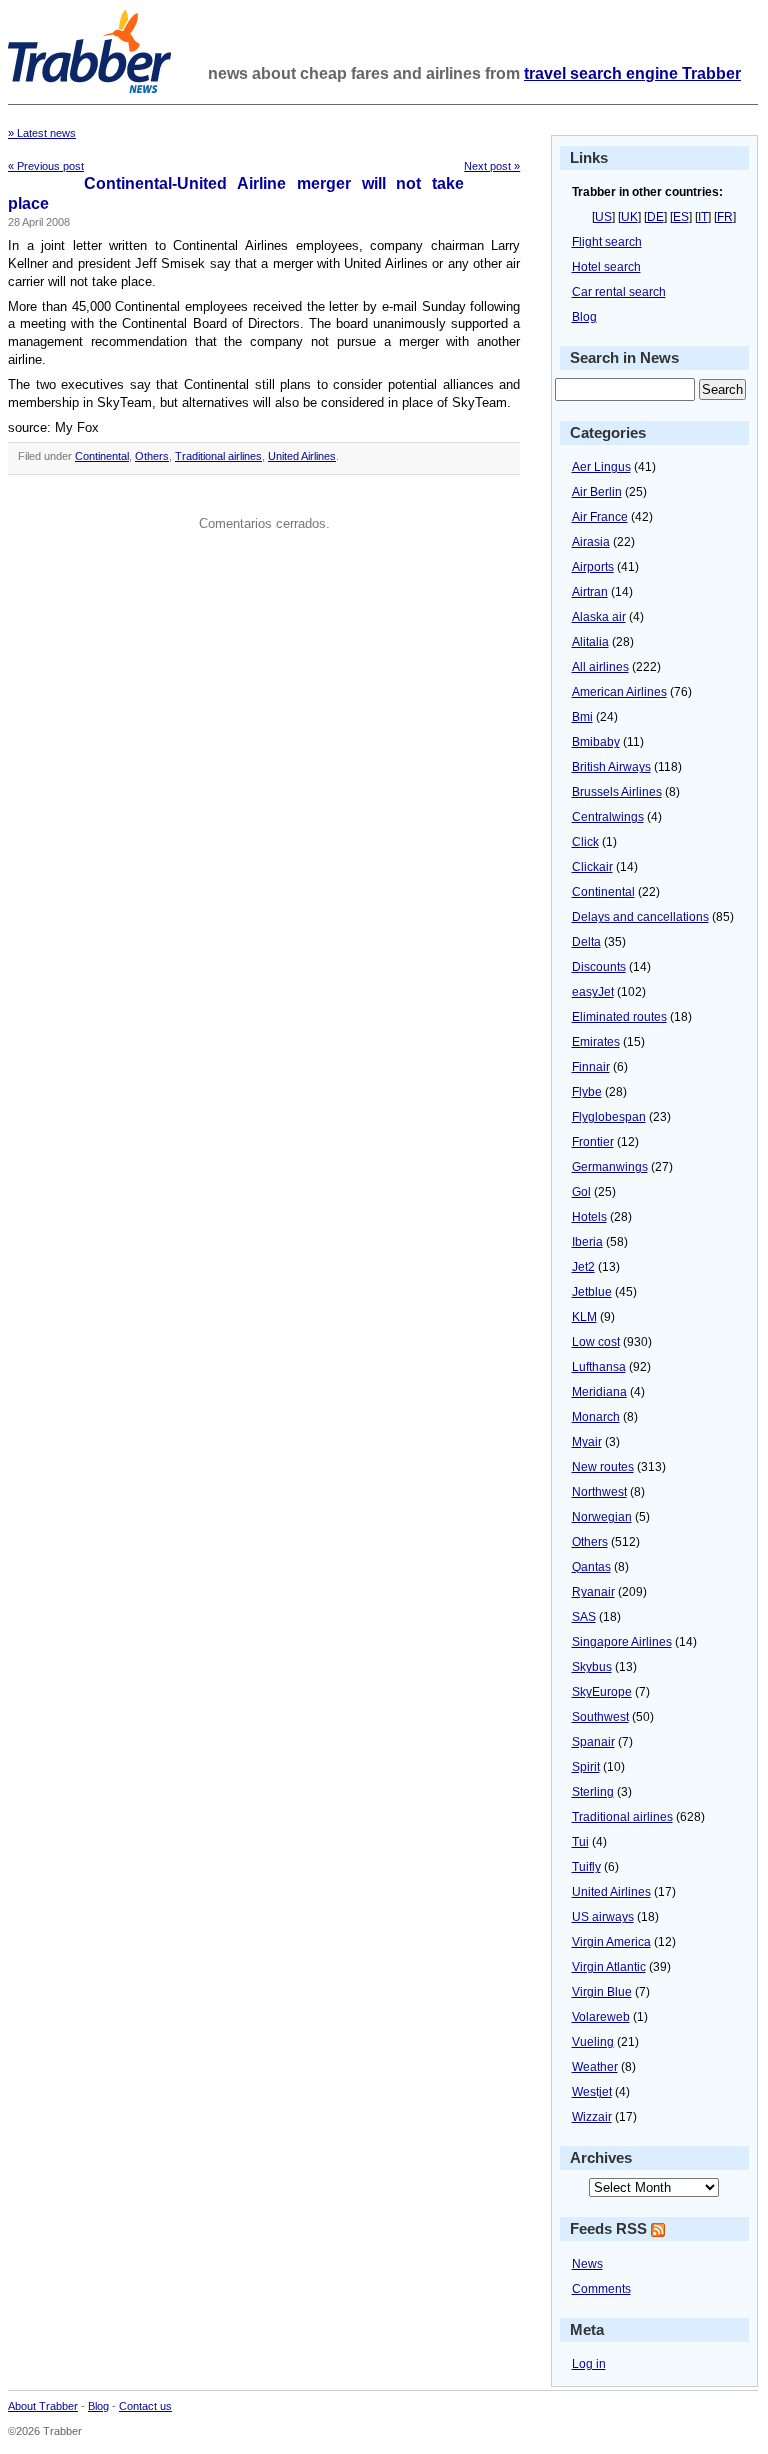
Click (585, 842)
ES (681, 217)
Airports (593, 567)
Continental (102, 456)
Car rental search (619, 292)
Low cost (596, 1342)
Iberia (587, 1242)
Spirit (586, 1767)
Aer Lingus (601, 467)
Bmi (582, 717)
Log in (589, 2364)
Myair (587, 1442)
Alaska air (599, 617)
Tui (580, 1842)
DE (655, 217)
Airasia (591, 542)
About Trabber (43, 2406)
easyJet (593, 992)
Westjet (592, 2092)
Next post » (492, 166)
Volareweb (601, 2017)
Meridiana (599, 1392)
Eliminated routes (619, 1017)
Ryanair (593, 1592)
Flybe (587, 1092)
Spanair (593, 1742)
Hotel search (606, 267)
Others (152, 456)
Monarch (596, 1417)
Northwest (599, 1492)
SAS (584, 1617)
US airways (603, 1917)
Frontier (593, 1142)
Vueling (593, 2042)
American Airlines (619, 692)
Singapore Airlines (622, 1642)
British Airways (611, 767)
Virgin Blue (602, 1992)
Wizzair (592, 2117)
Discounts (599, 967)
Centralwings (608, 817)
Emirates (596, 1042)
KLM (584, 1317)
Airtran (590, 592)
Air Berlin (597, 492)
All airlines (600, 667)
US (603, 217)
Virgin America (611, 1942)
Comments (601, 2289)
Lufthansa (599, 1367)
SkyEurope (602, 1692)
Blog (584, 317)
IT (703, 217)
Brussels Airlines (617, 792)
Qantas (591, 1567)
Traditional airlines (218, 456)
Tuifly (586, 1867)
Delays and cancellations (640, 917)
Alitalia (590, 642)
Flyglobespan (609, 1117)
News (587, 2264)
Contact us (145, 2406)
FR (725, 217)
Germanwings (610, 1167)
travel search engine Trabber (632, 73)
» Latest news (42, 133)
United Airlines (302, 456)
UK (629, 217)
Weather (595, 2067)
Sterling (593, 1792)
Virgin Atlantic (609, 1967)
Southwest (600, 1717)
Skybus (592, 1667)
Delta (586, 942)
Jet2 (583, 1267)
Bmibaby (596, 742)
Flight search (607, 242)
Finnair (591, 1067)
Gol (581, 1192)
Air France (600, 517)
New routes (603, 1467)
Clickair (592, 867)
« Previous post (46, 166)
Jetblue (592, 1292)
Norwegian (602, 1517)
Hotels (589, 1217)
